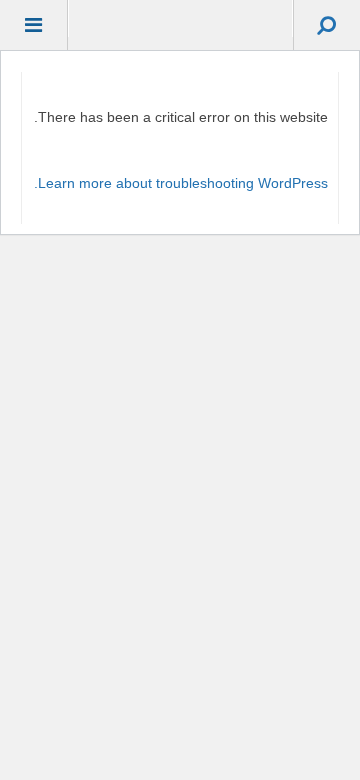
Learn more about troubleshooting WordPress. (181, 183)
